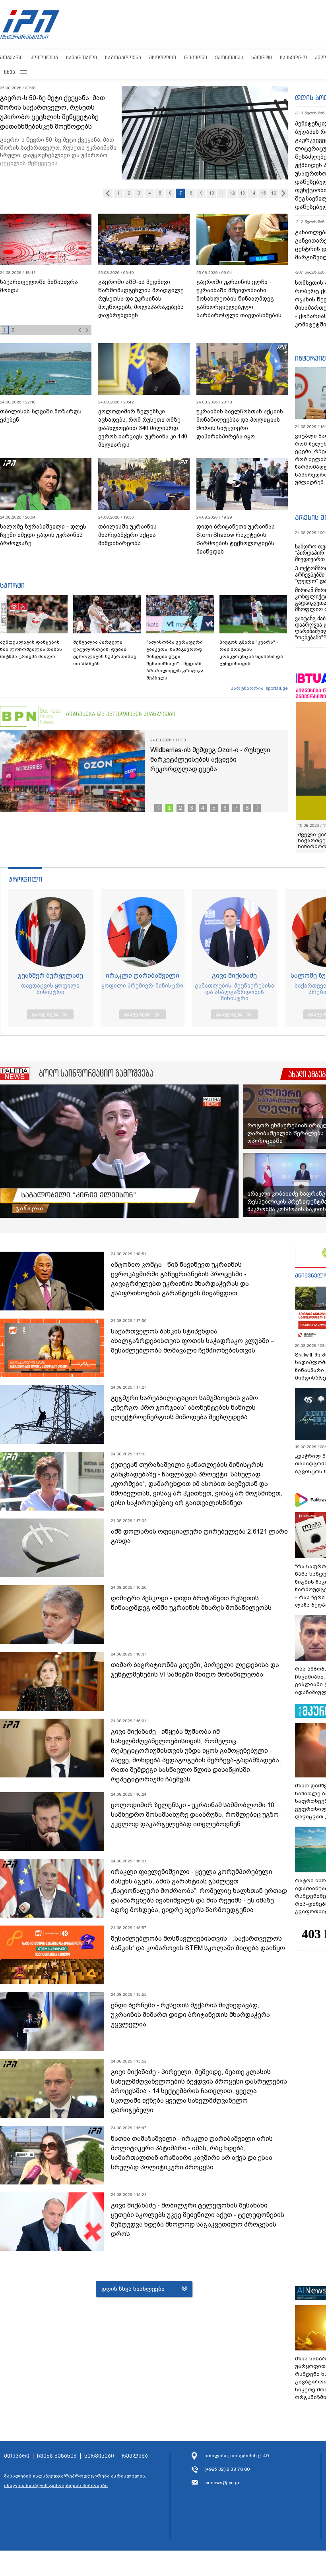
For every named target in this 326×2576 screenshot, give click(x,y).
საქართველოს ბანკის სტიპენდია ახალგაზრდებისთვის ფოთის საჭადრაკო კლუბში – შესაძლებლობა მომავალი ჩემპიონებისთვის (193, 1347)
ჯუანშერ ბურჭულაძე (50, 981)
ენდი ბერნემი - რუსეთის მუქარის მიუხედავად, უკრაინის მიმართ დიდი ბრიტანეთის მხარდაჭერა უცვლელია (190, 2021)
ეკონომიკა (229, 57)
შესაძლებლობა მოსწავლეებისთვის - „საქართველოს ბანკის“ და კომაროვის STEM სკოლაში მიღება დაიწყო (198, 1949)
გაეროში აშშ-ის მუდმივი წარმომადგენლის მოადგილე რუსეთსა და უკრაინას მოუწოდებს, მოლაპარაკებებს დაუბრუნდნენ (141, 299)
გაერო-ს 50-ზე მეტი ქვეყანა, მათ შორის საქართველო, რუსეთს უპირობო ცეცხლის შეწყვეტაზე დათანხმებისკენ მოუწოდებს (52, 112)
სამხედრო (293, 57)
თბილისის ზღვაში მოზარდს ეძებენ (41, 416)
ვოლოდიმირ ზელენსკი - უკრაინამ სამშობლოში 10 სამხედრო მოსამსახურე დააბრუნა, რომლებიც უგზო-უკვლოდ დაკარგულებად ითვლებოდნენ (196, 1821)
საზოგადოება (123, 57)
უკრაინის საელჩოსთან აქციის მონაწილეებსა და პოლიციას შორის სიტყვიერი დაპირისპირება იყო (240, 424)
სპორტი (262, 57)
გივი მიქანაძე (234, 981)
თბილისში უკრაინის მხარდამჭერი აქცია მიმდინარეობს (127, 535)
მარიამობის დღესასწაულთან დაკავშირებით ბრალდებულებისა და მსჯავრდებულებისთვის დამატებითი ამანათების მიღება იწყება (43, 303)
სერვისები (99, 2462)
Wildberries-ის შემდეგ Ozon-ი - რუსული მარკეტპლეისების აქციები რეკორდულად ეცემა (210, 759)
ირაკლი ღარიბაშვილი (143, 981)
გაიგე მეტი (45, 1020)
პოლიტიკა (44, 57)
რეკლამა (135, 2462)
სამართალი (81, 57)
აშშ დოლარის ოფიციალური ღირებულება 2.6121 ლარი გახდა (199, 1542)
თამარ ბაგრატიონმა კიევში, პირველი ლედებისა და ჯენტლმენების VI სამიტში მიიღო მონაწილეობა (195, 1676)
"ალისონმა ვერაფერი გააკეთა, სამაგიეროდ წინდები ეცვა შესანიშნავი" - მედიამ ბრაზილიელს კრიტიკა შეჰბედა (175, 660)
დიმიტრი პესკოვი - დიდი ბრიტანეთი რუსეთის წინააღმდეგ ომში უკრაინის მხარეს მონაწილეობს (191, 1609)
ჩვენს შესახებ (57, 2462)
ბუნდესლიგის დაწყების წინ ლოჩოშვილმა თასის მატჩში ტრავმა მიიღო (31, 649)
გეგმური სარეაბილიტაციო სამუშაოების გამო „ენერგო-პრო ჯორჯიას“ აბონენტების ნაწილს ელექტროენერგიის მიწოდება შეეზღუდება (184, 1413)
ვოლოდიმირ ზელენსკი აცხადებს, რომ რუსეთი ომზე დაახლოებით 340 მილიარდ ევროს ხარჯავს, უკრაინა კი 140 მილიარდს (143, 428)
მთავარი (11, 57)
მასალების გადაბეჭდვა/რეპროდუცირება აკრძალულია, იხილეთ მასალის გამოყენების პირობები (75, 2487)
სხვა (10, 72)
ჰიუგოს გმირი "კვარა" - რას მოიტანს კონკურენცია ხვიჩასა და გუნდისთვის (251, 653)
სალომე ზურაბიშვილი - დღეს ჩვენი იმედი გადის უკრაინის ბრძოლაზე (43, 535)
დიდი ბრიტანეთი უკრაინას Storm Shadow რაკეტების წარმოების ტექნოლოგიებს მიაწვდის (236, 539)
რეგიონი (196, 57)
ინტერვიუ (310, 358)
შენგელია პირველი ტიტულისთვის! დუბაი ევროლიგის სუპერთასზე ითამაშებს (105, 653)
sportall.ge (277, 688)
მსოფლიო (163, 57)
